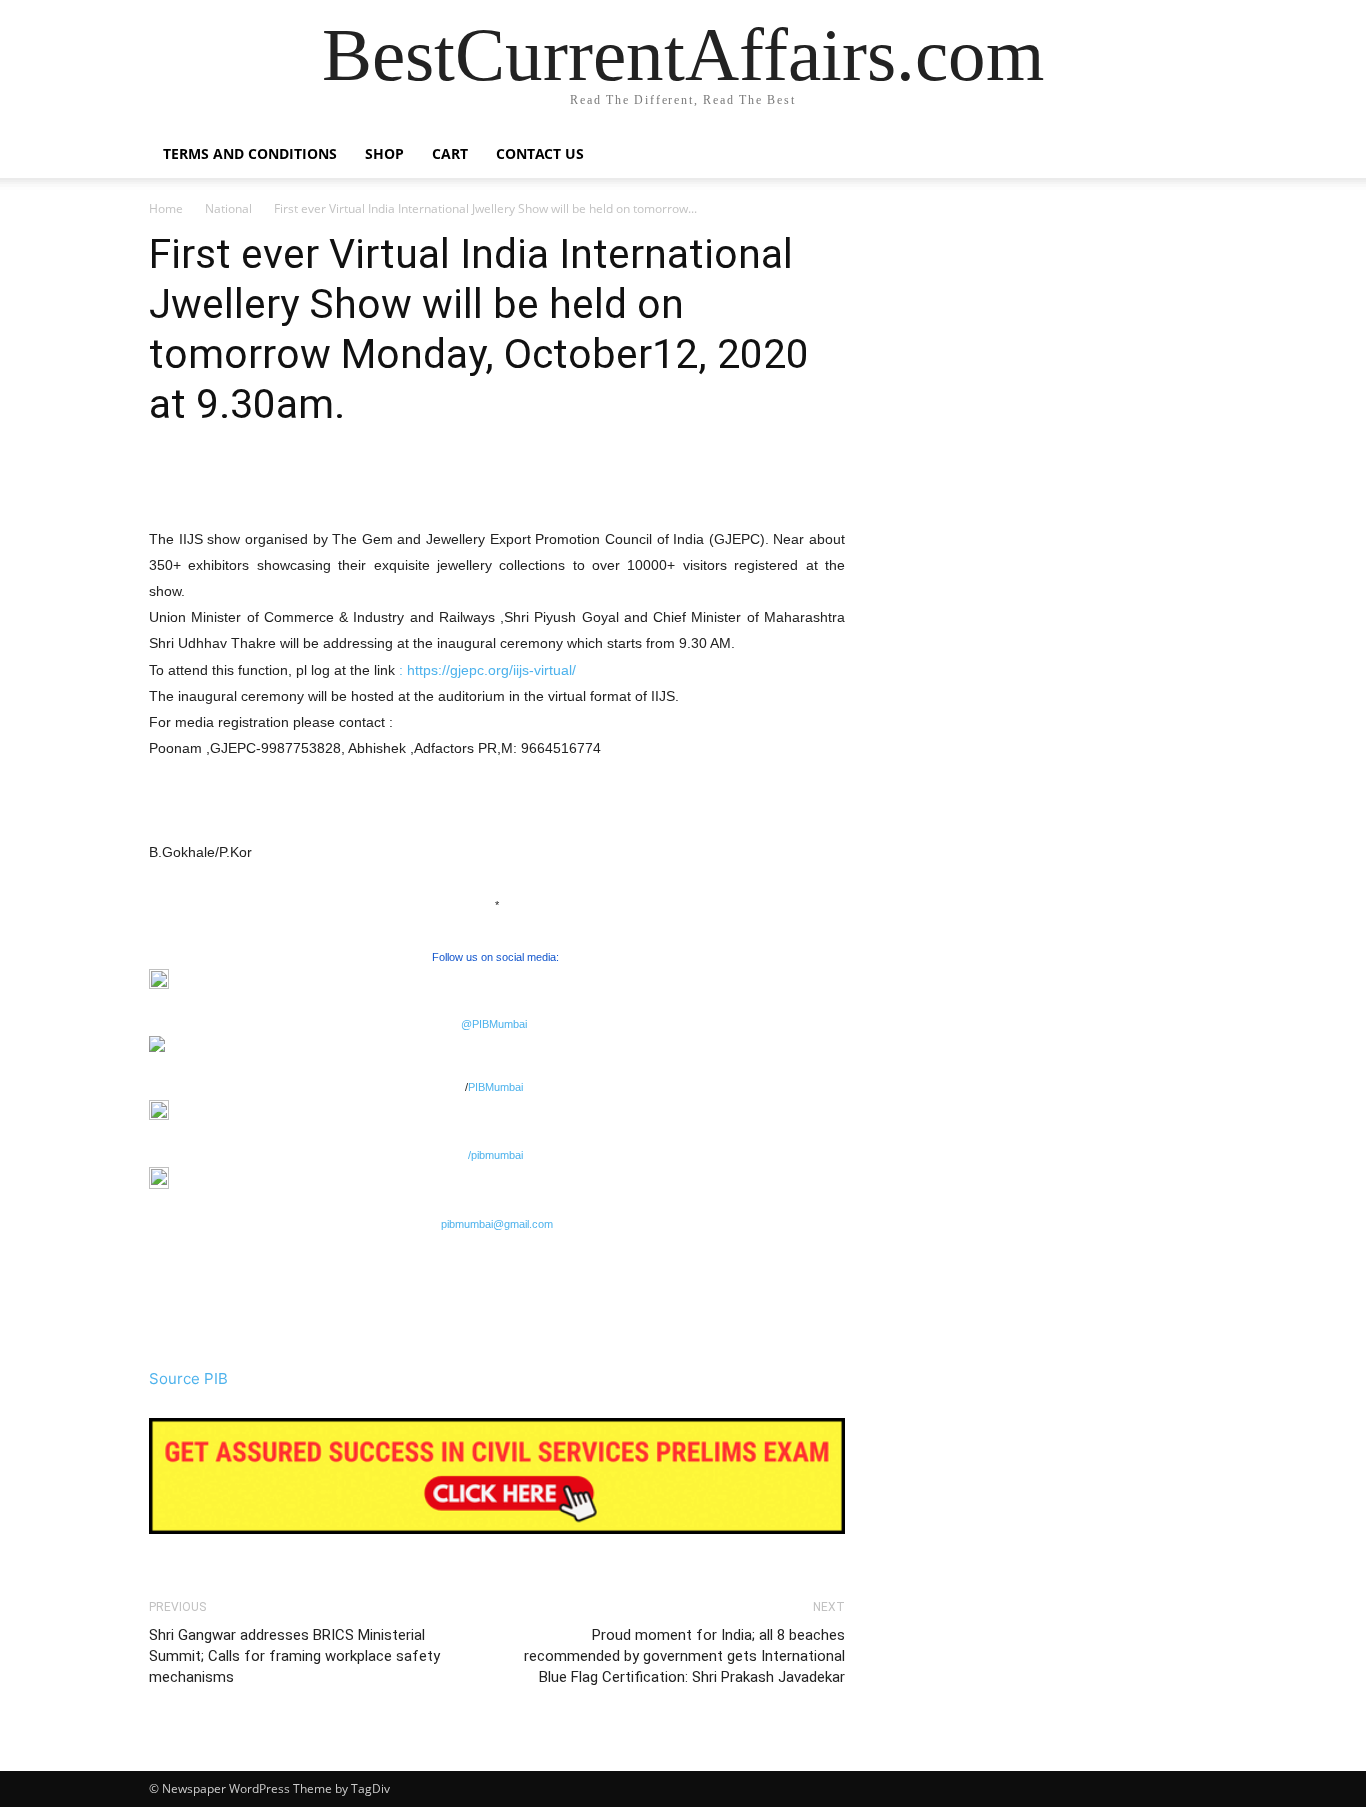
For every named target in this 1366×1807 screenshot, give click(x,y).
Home (166, 208)
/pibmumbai (495, 1155)
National (228, 208)
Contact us (540, 153)
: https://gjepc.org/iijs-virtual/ (487, 670)
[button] (1193, 155)
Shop (384, 153)
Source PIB (188, 1378)
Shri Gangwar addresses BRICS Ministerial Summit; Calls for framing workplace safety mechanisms (294, 1656)
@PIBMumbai (494, 1024)
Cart (450, 153)
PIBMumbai (495, 1087)
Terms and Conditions (250, 153)
